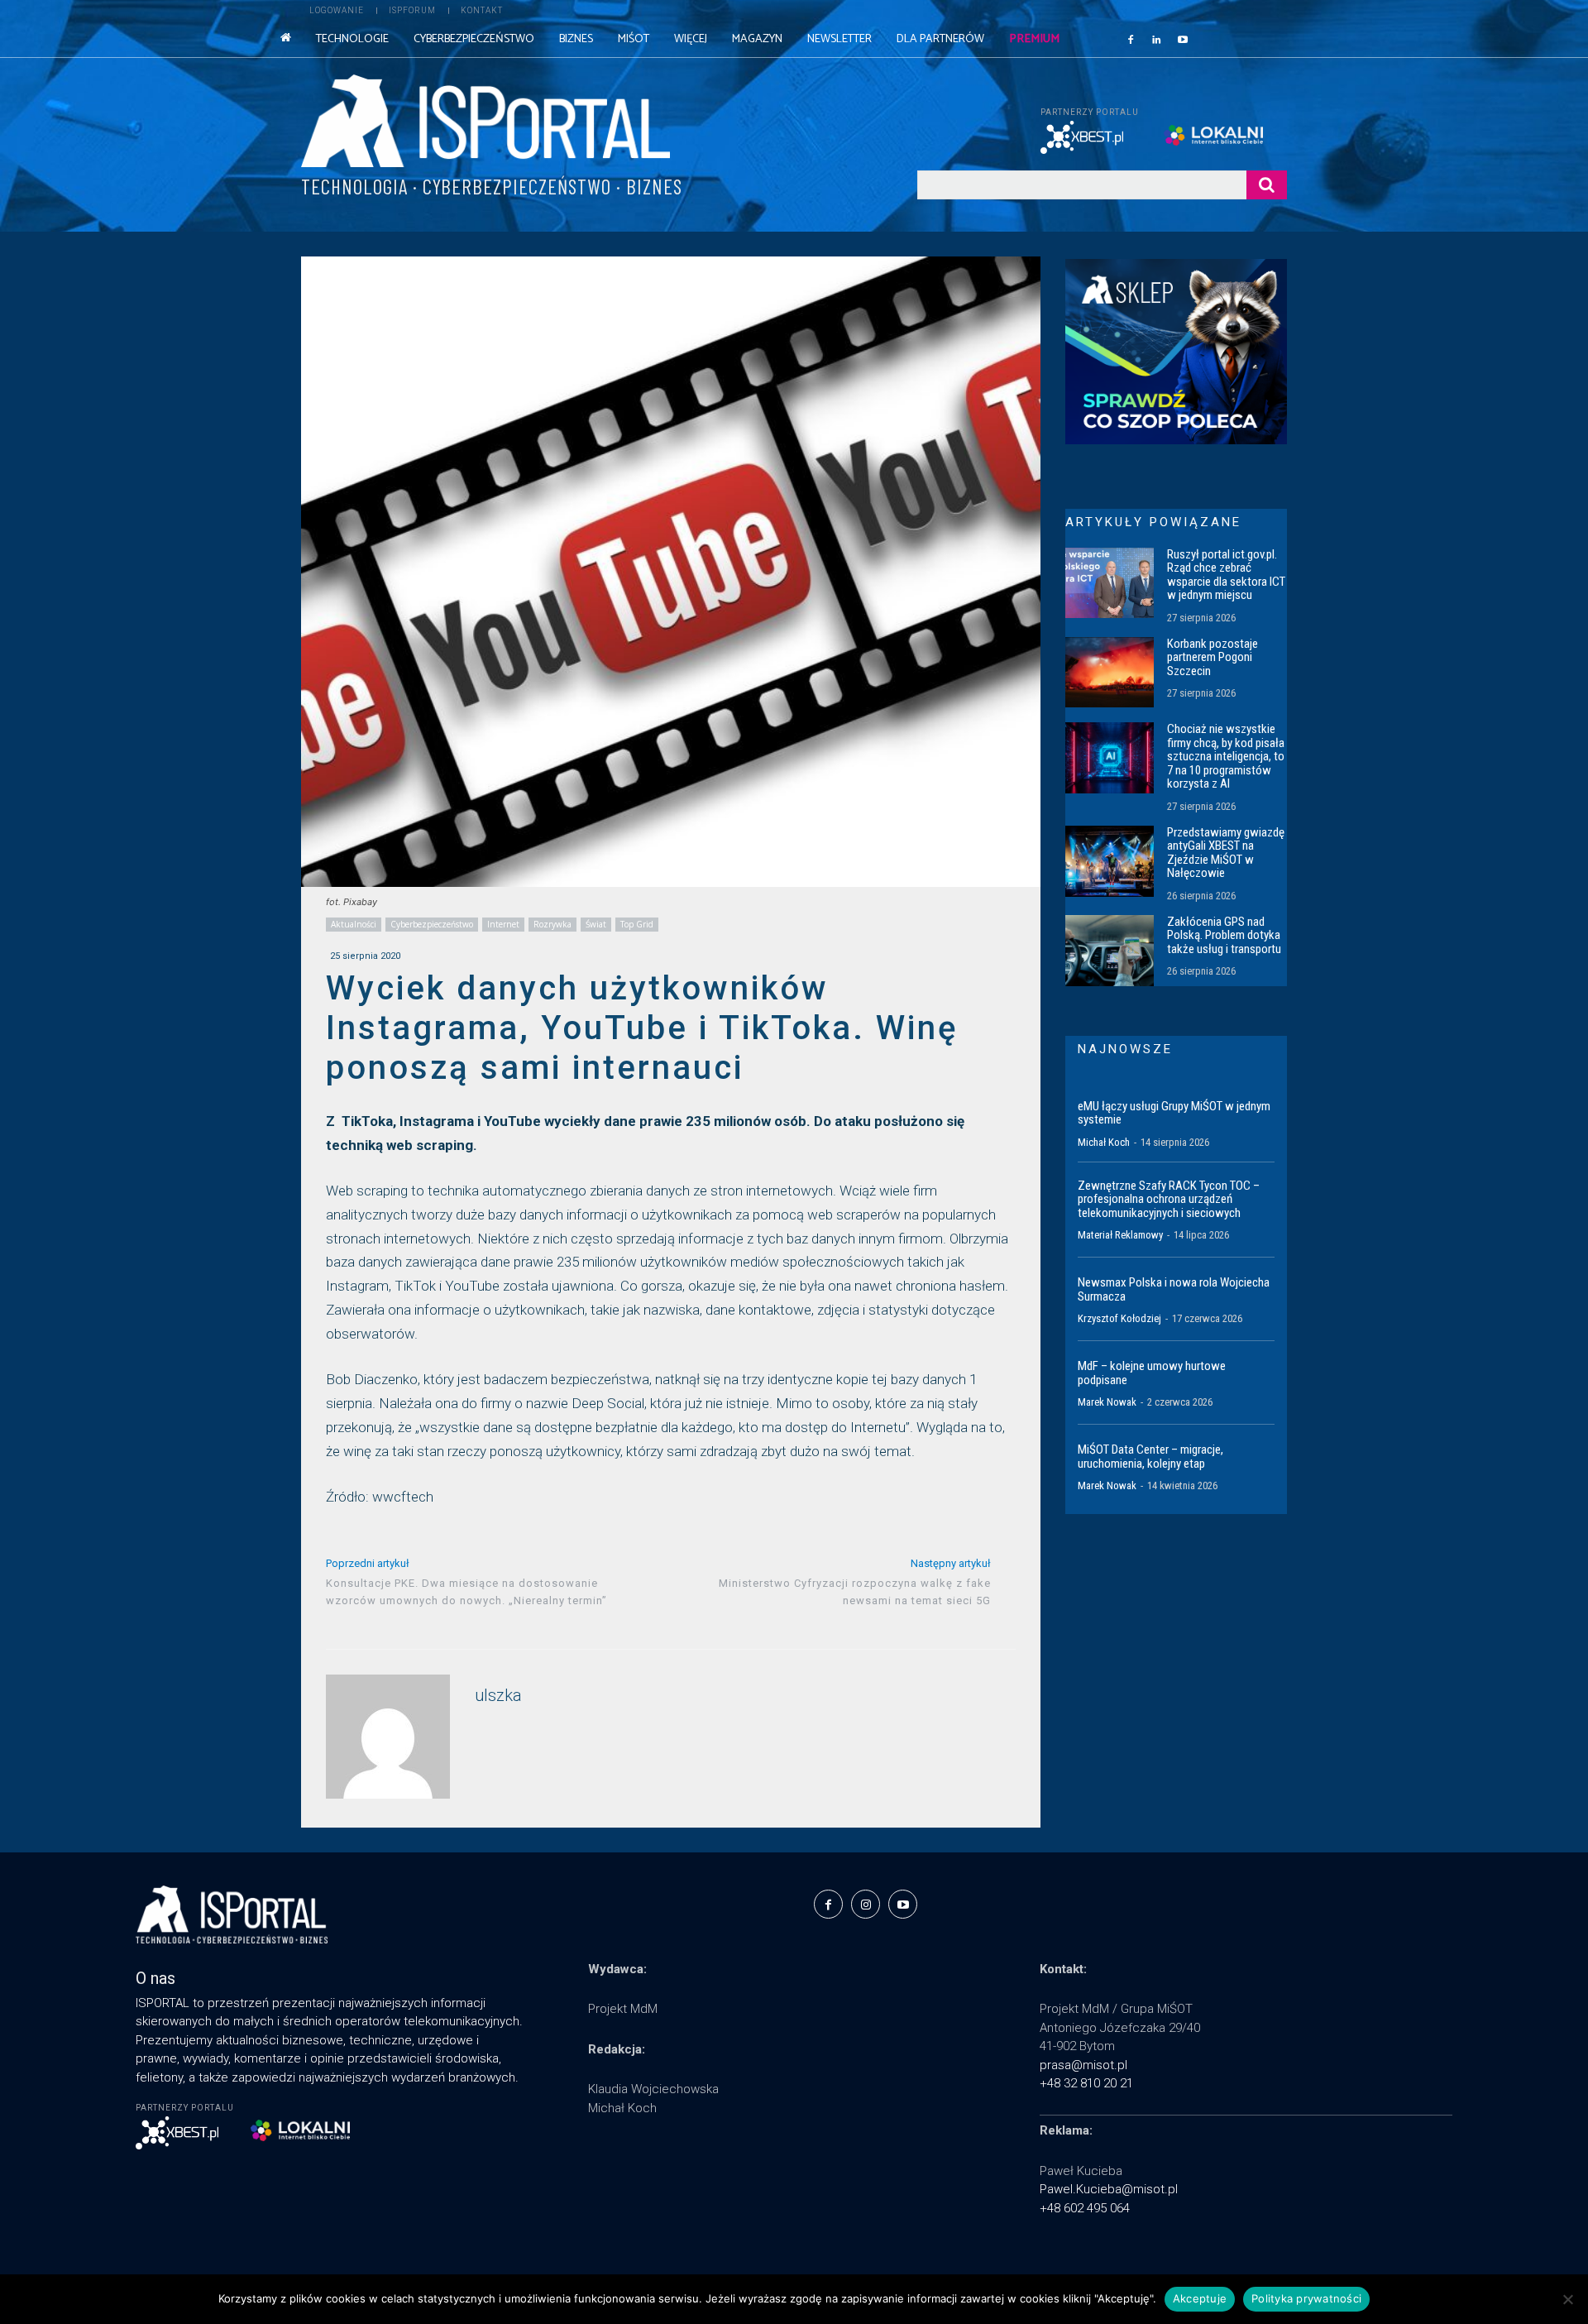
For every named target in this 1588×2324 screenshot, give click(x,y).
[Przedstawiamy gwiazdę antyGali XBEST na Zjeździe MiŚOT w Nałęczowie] (1110, 861)
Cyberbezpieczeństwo (432, 924)
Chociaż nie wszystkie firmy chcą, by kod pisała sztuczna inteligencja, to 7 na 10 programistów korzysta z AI (1226, 756)
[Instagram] (866, 1904)
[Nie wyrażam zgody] (1567, 2299)
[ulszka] (388, 1737)
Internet (503, 924)
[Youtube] (1183, 39)
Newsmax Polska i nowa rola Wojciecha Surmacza (1174, 1289)
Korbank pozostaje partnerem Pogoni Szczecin (1213, 657)
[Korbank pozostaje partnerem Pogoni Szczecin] (1110, 673)
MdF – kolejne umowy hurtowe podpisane (1152, 1373)
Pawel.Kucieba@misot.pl (1109, 2189)
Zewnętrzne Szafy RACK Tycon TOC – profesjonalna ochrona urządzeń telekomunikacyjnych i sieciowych (1169, 1199)
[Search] (1267, 185)
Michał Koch (1104, 1142)
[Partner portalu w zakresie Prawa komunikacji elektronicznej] (1225, 135)
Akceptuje (1200, 2298)
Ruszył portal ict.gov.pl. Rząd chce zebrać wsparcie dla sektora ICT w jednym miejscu (1226, 575)
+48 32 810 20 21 (1086, 2083)
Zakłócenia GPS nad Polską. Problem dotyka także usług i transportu (1224, 935)
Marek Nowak (1107, 1402)
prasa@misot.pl (1083, 2065)
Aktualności (354, 924)
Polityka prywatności (1306, 2298)
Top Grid (637, 924)
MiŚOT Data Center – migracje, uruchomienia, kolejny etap (1150, 1457)
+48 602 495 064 (1085, 2208)
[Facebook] (1131, 39)
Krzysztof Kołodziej (1119, 1318)
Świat (596, 924)
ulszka (498, 1696)
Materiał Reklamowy (1120, 1235)
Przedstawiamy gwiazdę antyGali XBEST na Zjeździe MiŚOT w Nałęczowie (1226, 853)
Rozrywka (552, 924)
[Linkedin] (1157, 39)
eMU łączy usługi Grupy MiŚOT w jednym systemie (1174, 1113)
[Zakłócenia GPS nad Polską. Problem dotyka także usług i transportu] (1110, 951)
